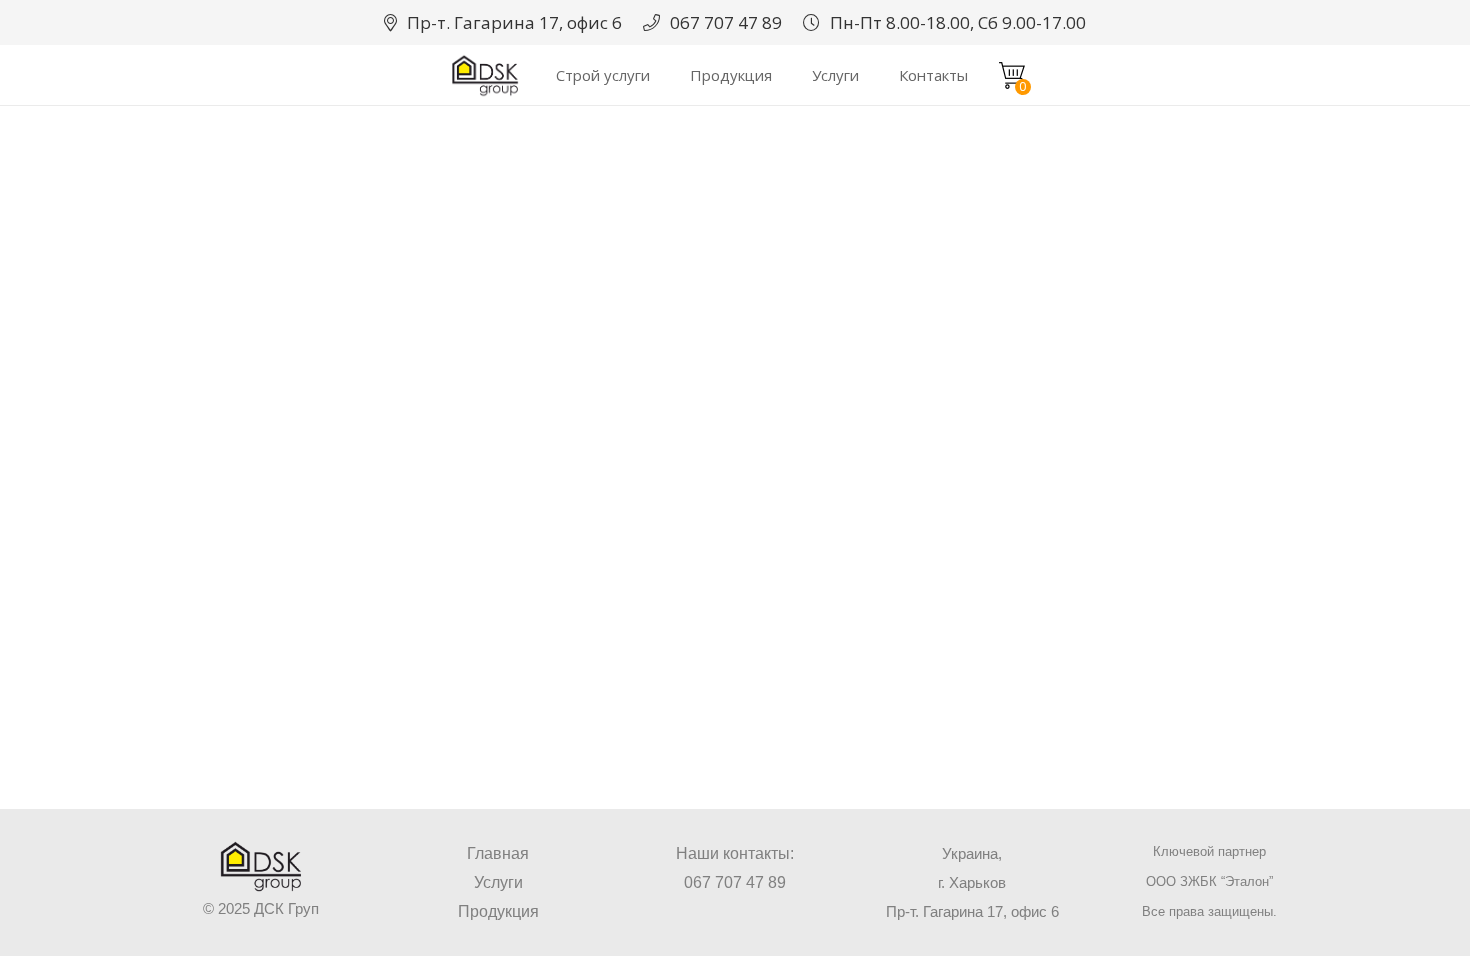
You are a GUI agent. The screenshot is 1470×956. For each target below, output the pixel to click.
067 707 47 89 (735, 882)
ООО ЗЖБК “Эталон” (1209, 881)
